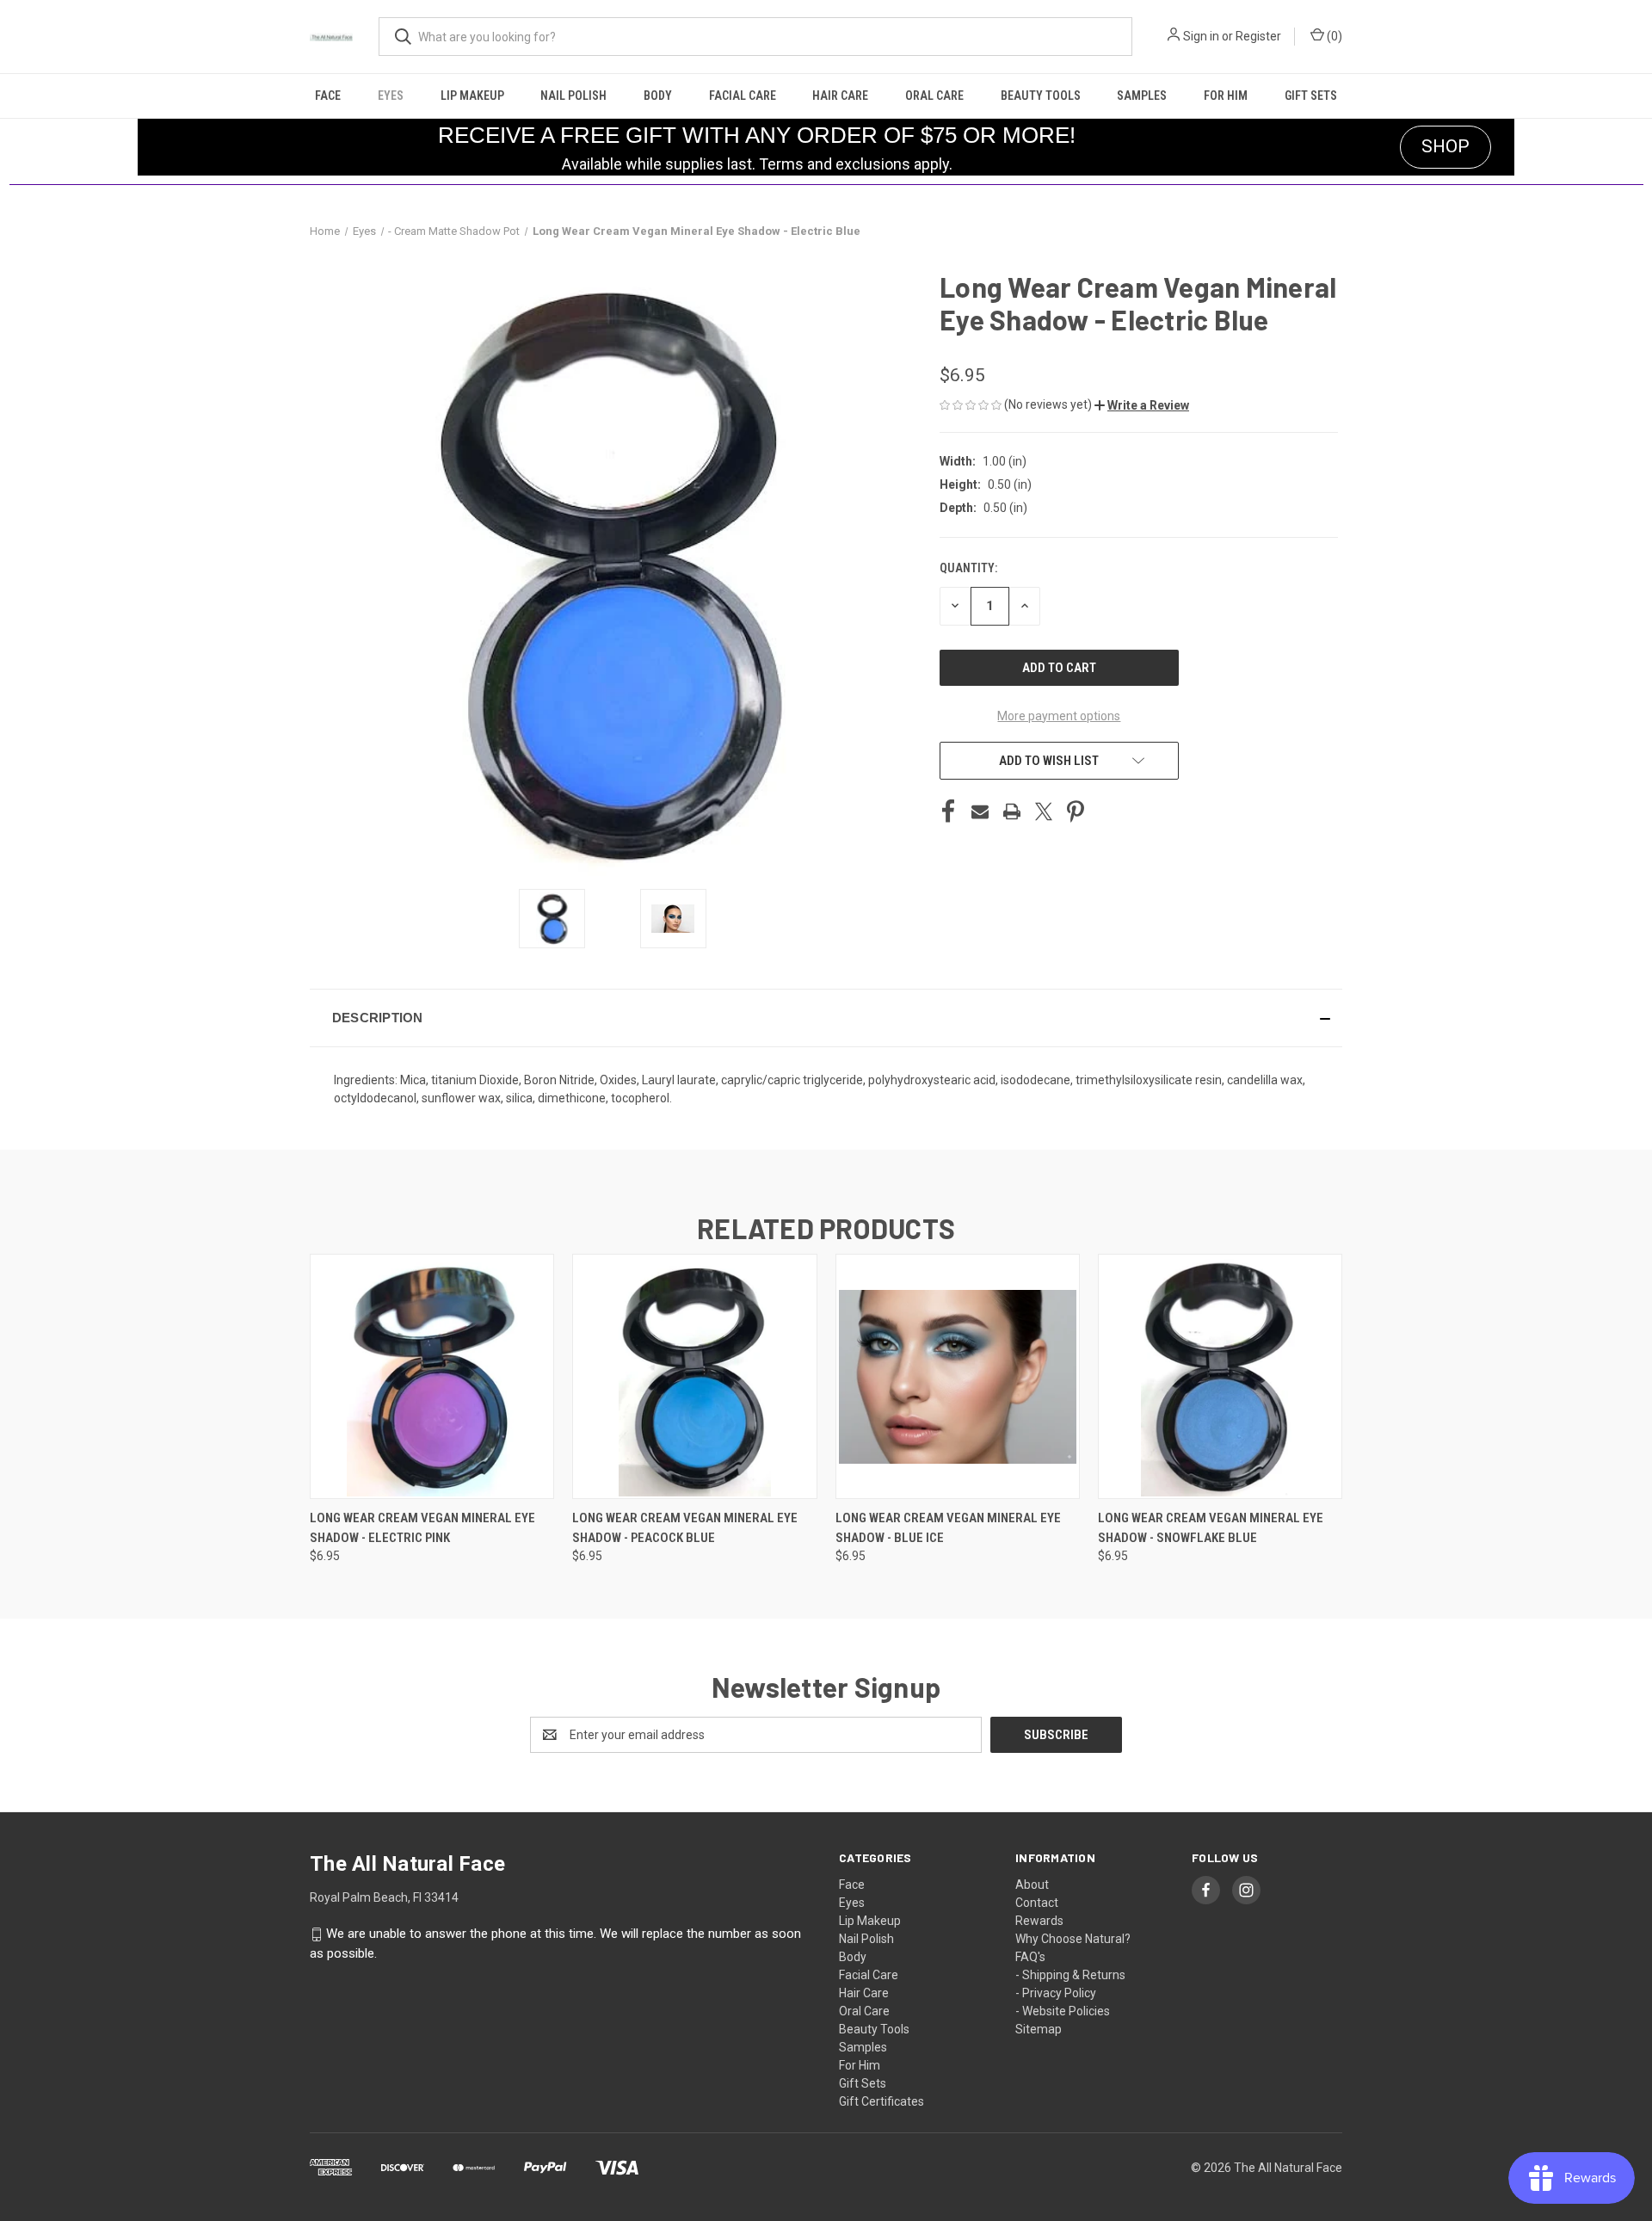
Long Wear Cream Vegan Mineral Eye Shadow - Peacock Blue (685, 1528)
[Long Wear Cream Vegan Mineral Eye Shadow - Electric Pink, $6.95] (432, 1376)
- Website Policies (1063, 2011)
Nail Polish (573, 96)
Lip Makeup (472, 96)
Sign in (1201, 36)
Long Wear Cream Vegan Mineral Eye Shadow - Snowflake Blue (1211, 1528)
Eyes (391, 96)
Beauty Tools (1041, 96)
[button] (1142, 405)
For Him (1226, 96)
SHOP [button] (1445, 146)
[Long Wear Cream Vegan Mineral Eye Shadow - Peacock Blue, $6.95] (694, 1376)
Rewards (1039, 1921)
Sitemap (1039, 2029)
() (1333, 36)
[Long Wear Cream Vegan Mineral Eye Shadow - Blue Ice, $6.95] (958, 1376)
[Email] (980, 811)
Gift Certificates (881, 2101)
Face (328, 96)
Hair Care (840, 96)
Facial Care (743, 96)
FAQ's (1030, 1957)
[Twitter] (1044, 811)
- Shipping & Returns (1070, 1975)
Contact (1037, 1903)
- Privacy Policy (1056, 1993)
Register (1258, 36)
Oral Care (934, 96)
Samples (1142, 96)
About (1032, 1885)
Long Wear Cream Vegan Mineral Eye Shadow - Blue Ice (948, 1528)
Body (658, 96)
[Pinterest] (1076, 811)
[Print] (1012, 811)
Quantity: (968, 568)
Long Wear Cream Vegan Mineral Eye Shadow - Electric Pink (422, 1528)
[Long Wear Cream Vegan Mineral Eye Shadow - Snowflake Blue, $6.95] (1220, 1376)
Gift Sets (1311, 96)
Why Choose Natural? (1073, 1939)
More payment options (1059, 716)
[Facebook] (948, 811)
